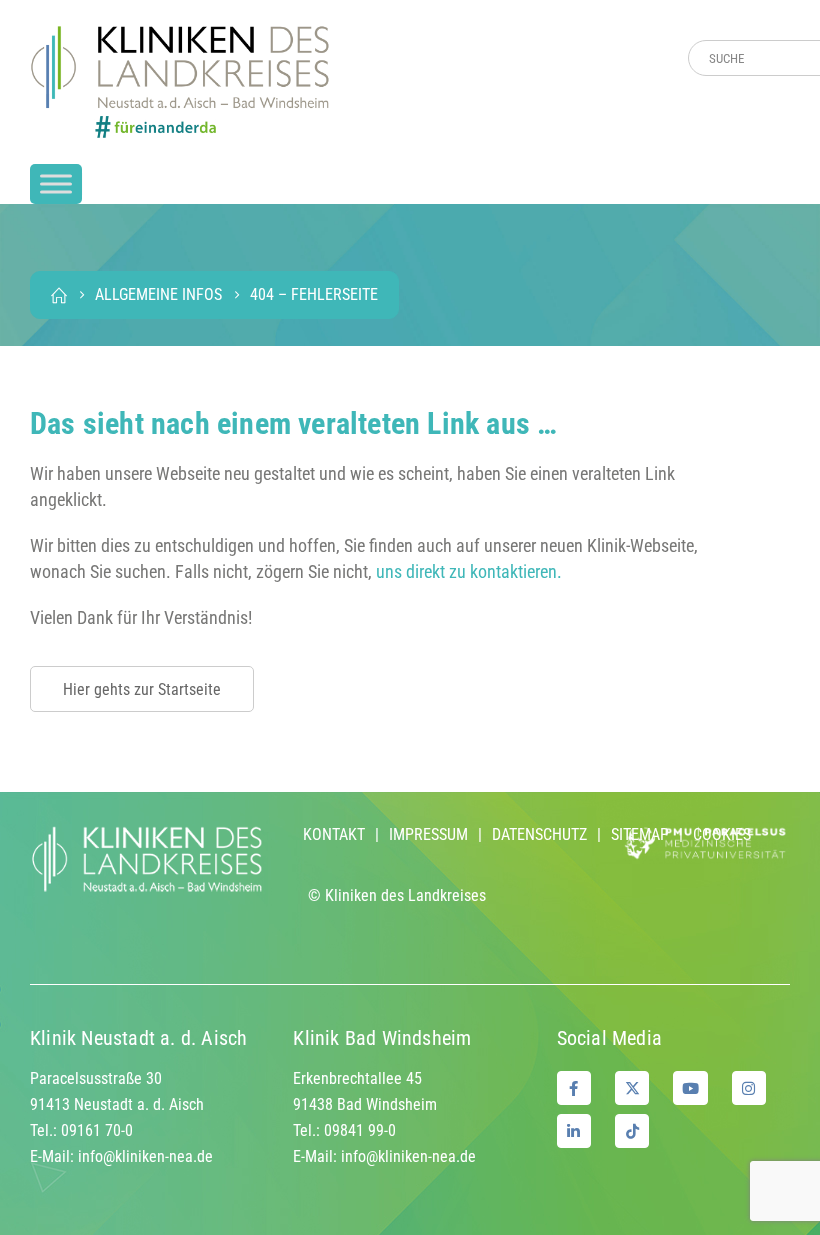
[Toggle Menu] (56, 183)
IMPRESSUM (428, 834)
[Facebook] (574, 1088)
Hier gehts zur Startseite (142, 689)
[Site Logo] (180, 82)
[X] (632, 1088)
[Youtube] (690, 1088)
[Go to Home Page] (59, 295)
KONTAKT (334, 834)
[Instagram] (749, 1088)
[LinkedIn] (574, 1131)
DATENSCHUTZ (539, 834)
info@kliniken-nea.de (145, 1156)
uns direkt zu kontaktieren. (469, 571)
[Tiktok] (632, 1131)
